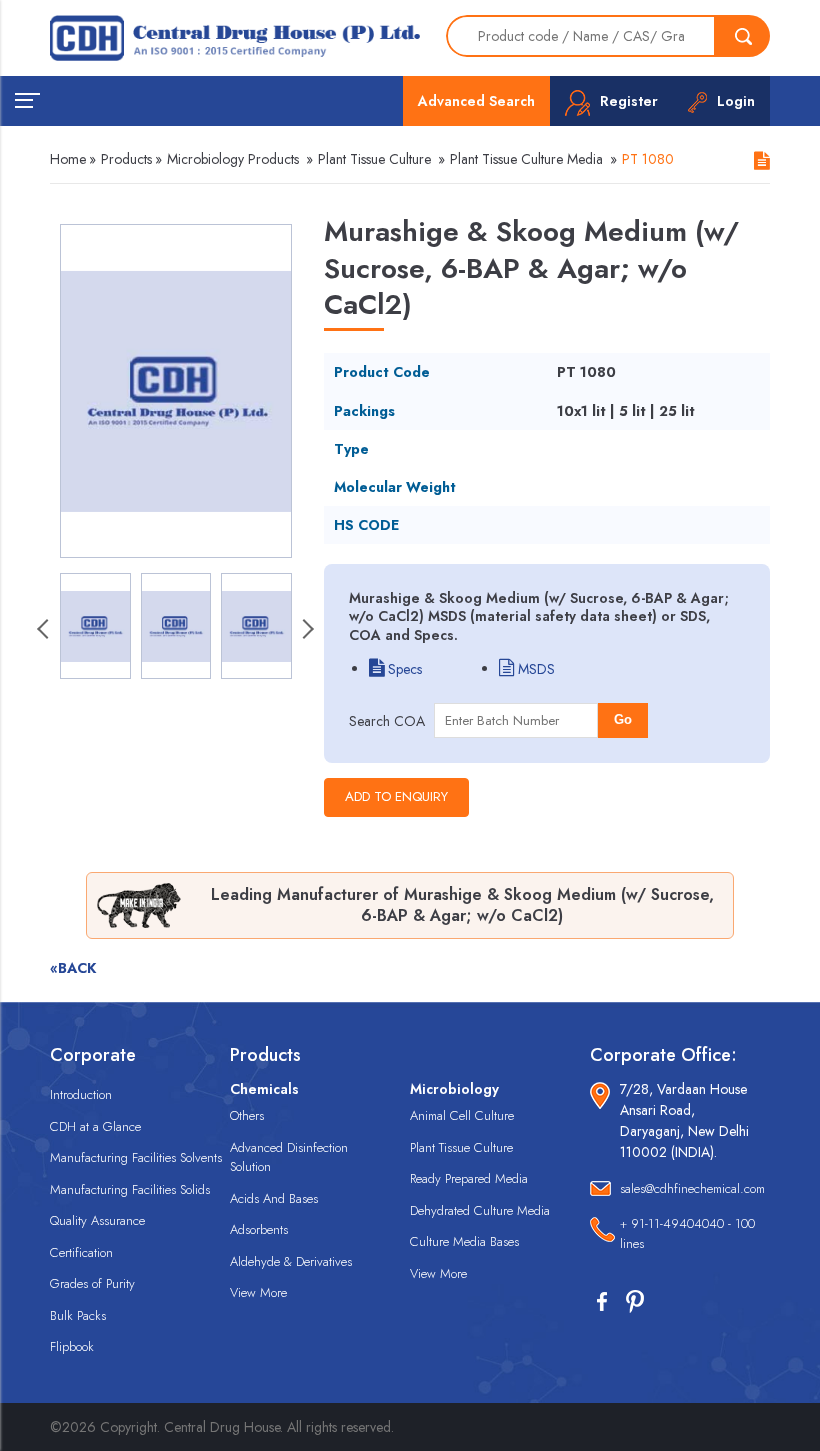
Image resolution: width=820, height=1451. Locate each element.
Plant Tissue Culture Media (526, 159)
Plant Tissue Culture (374, 159)
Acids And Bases (274, 1198)
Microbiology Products (233, 159)
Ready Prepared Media (469, 1178)
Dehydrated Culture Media (480, 1210)
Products (126, 159)
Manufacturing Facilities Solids (130, 1189)
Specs (403, 669)
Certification (81, 1252)
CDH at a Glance (95, 1126)
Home (68, 159)
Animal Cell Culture (462, 1115)
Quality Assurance (97, 1220)
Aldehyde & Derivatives (291, 1261)
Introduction (81, 1094)
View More (258, 1292)
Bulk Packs (78, 1315)
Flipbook (72, 1346)
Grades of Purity (92, 1283)
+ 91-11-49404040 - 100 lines (687, 1233)
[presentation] (45, 631)
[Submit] (743, 36)
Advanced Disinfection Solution (289, 1157)
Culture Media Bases (464, 1241)
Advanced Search (476, 101)
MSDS (534, 669)
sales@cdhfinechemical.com (692, 1188)
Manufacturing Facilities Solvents (136, 1157)
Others (247, 1115)
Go (623, 719)
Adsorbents (259, 1229)
